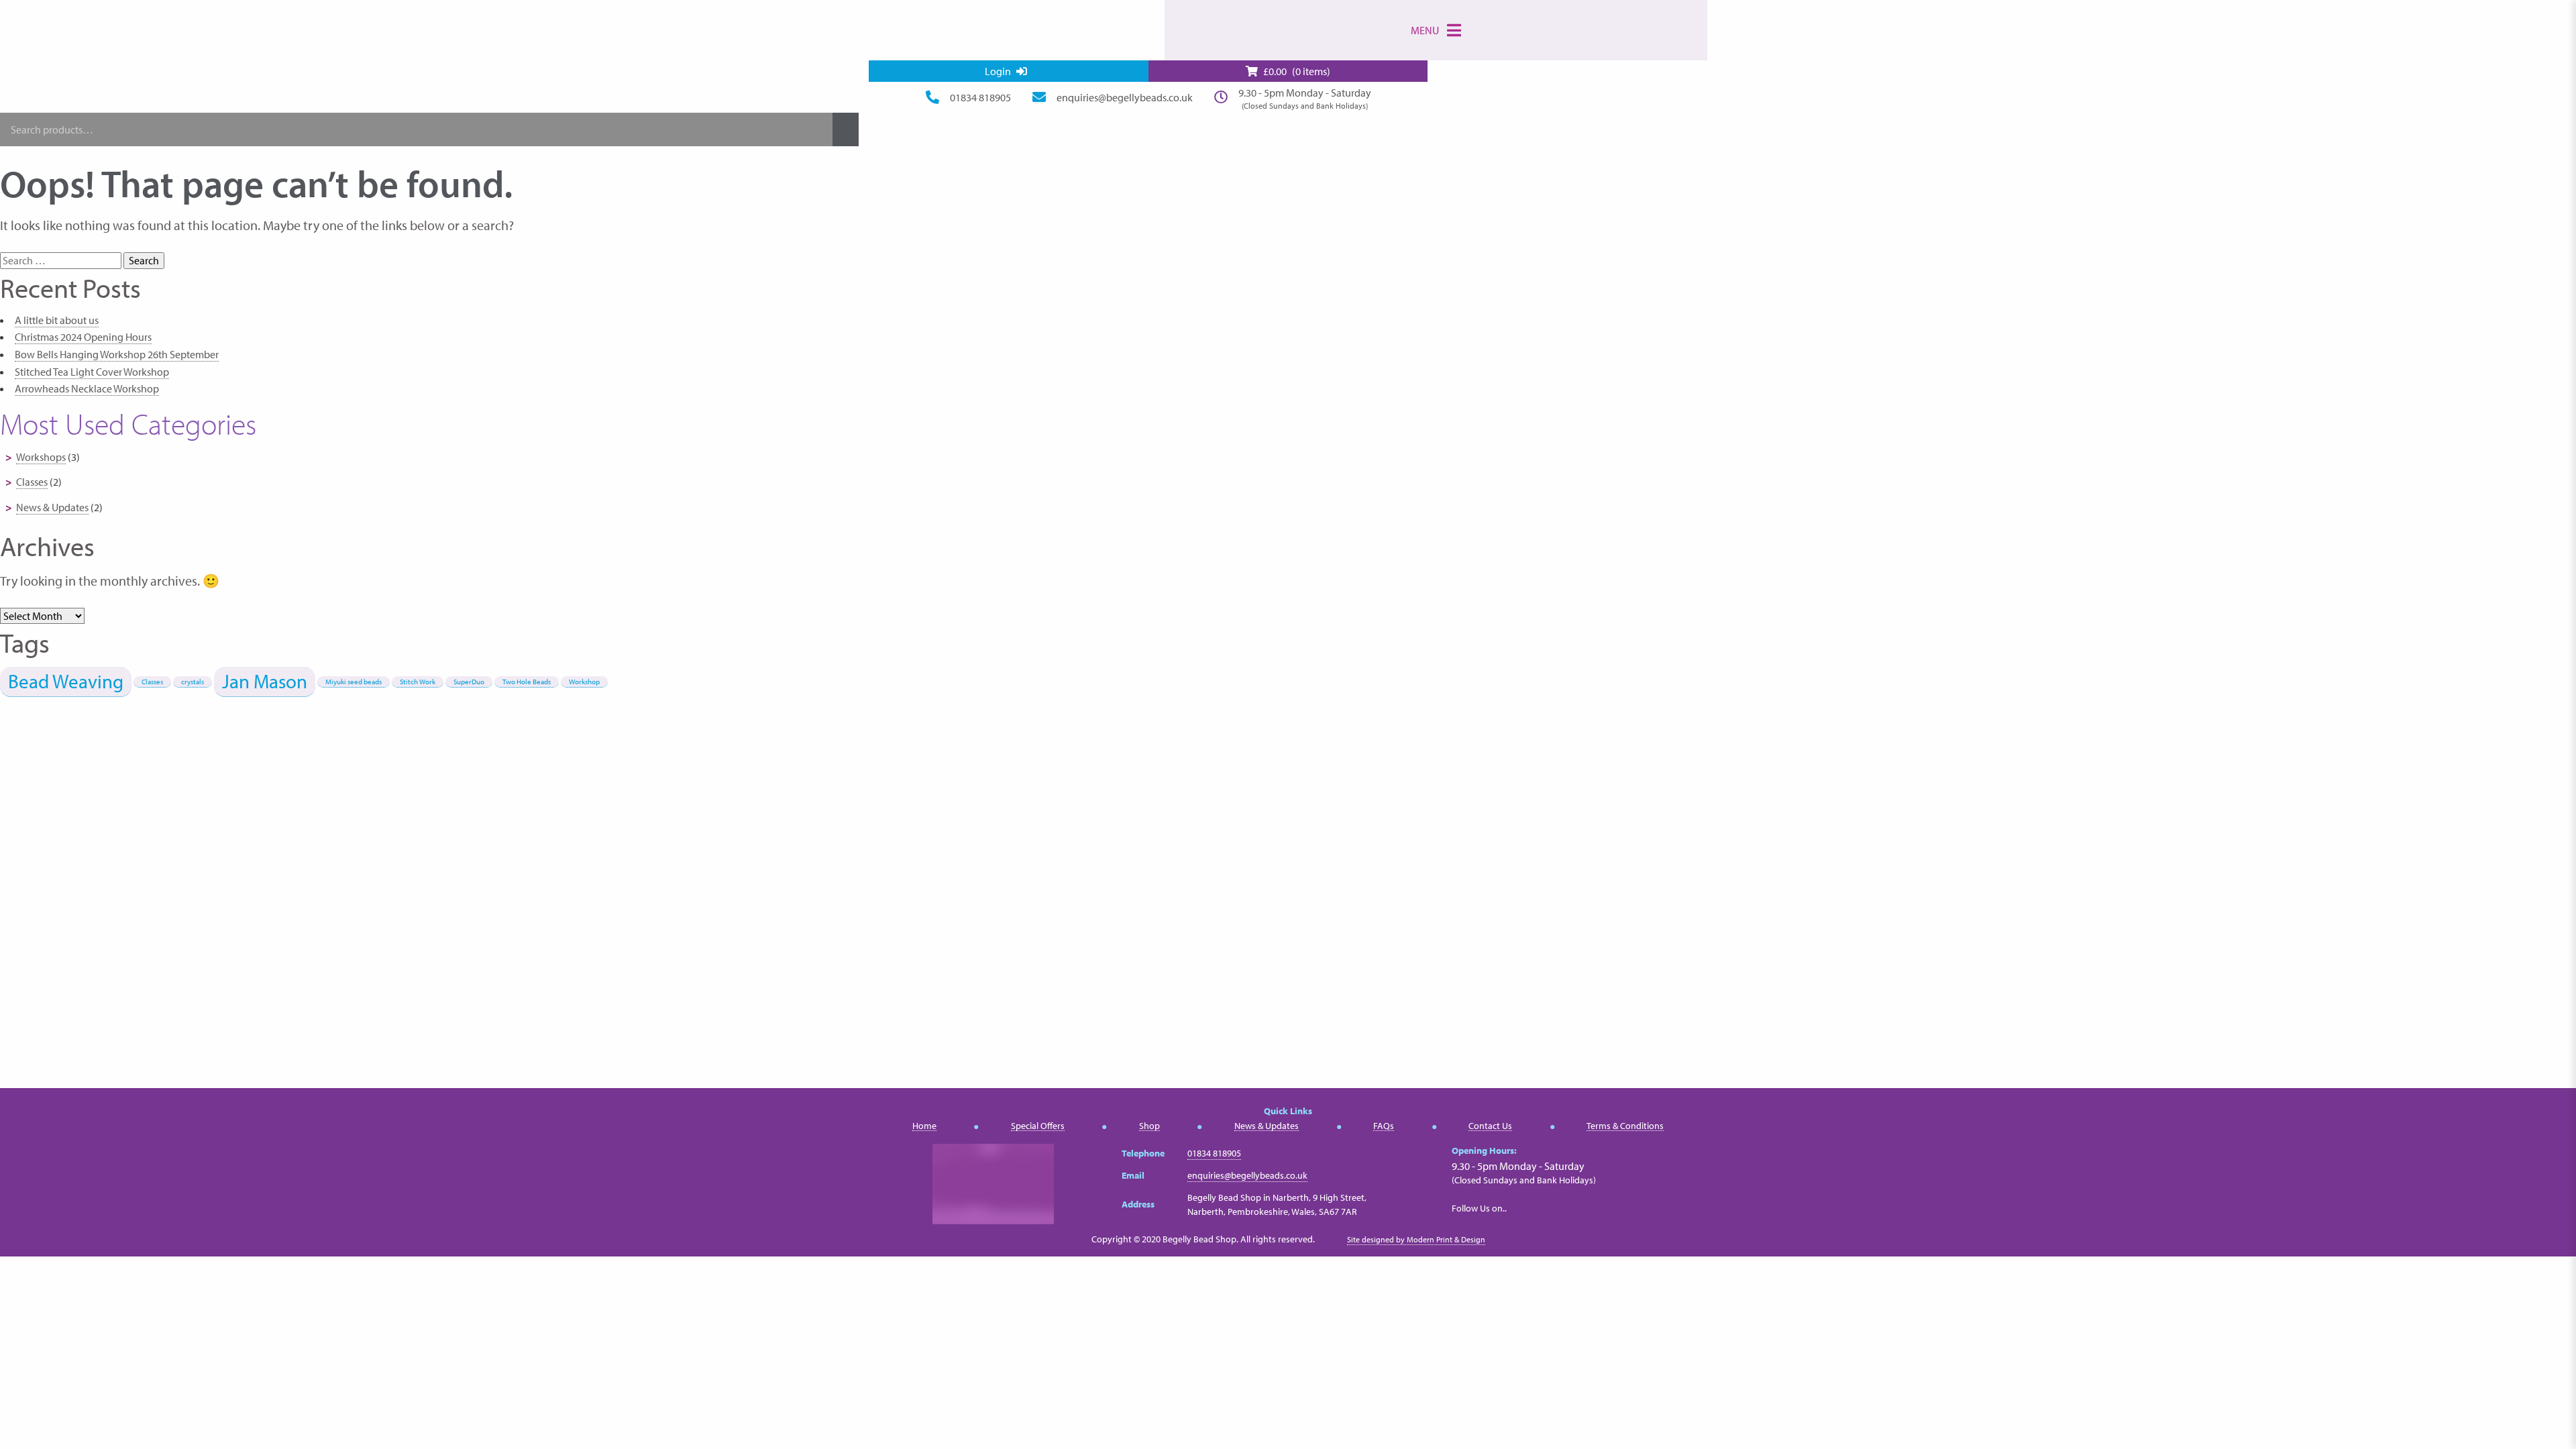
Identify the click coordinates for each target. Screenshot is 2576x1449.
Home (924, 1126)
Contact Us (1490, 1126)
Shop (1149, 1126)
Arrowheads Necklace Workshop (87, 388)
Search (846, 129)
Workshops (41, 457)
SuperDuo (469, 682)
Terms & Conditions (1625, 1126)
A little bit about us (57, 320)
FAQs (1384, 1126)
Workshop (584, 682)
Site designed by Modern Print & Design (1416, 1239)
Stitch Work (418, 682)
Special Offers (1038, 1126)
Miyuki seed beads (354, 682)
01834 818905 (980, 97)
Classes (32, 482)
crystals (193, 682)
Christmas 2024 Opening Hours (83, 337)
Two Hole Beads (527, 682)
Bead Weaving (66, 681)
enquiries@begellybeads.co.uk (1125, 97)
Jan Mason (265, 681)
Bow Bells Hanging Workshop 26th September (117, 354)
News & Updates (52, 507)
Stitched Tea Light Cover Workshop (92, 372)
